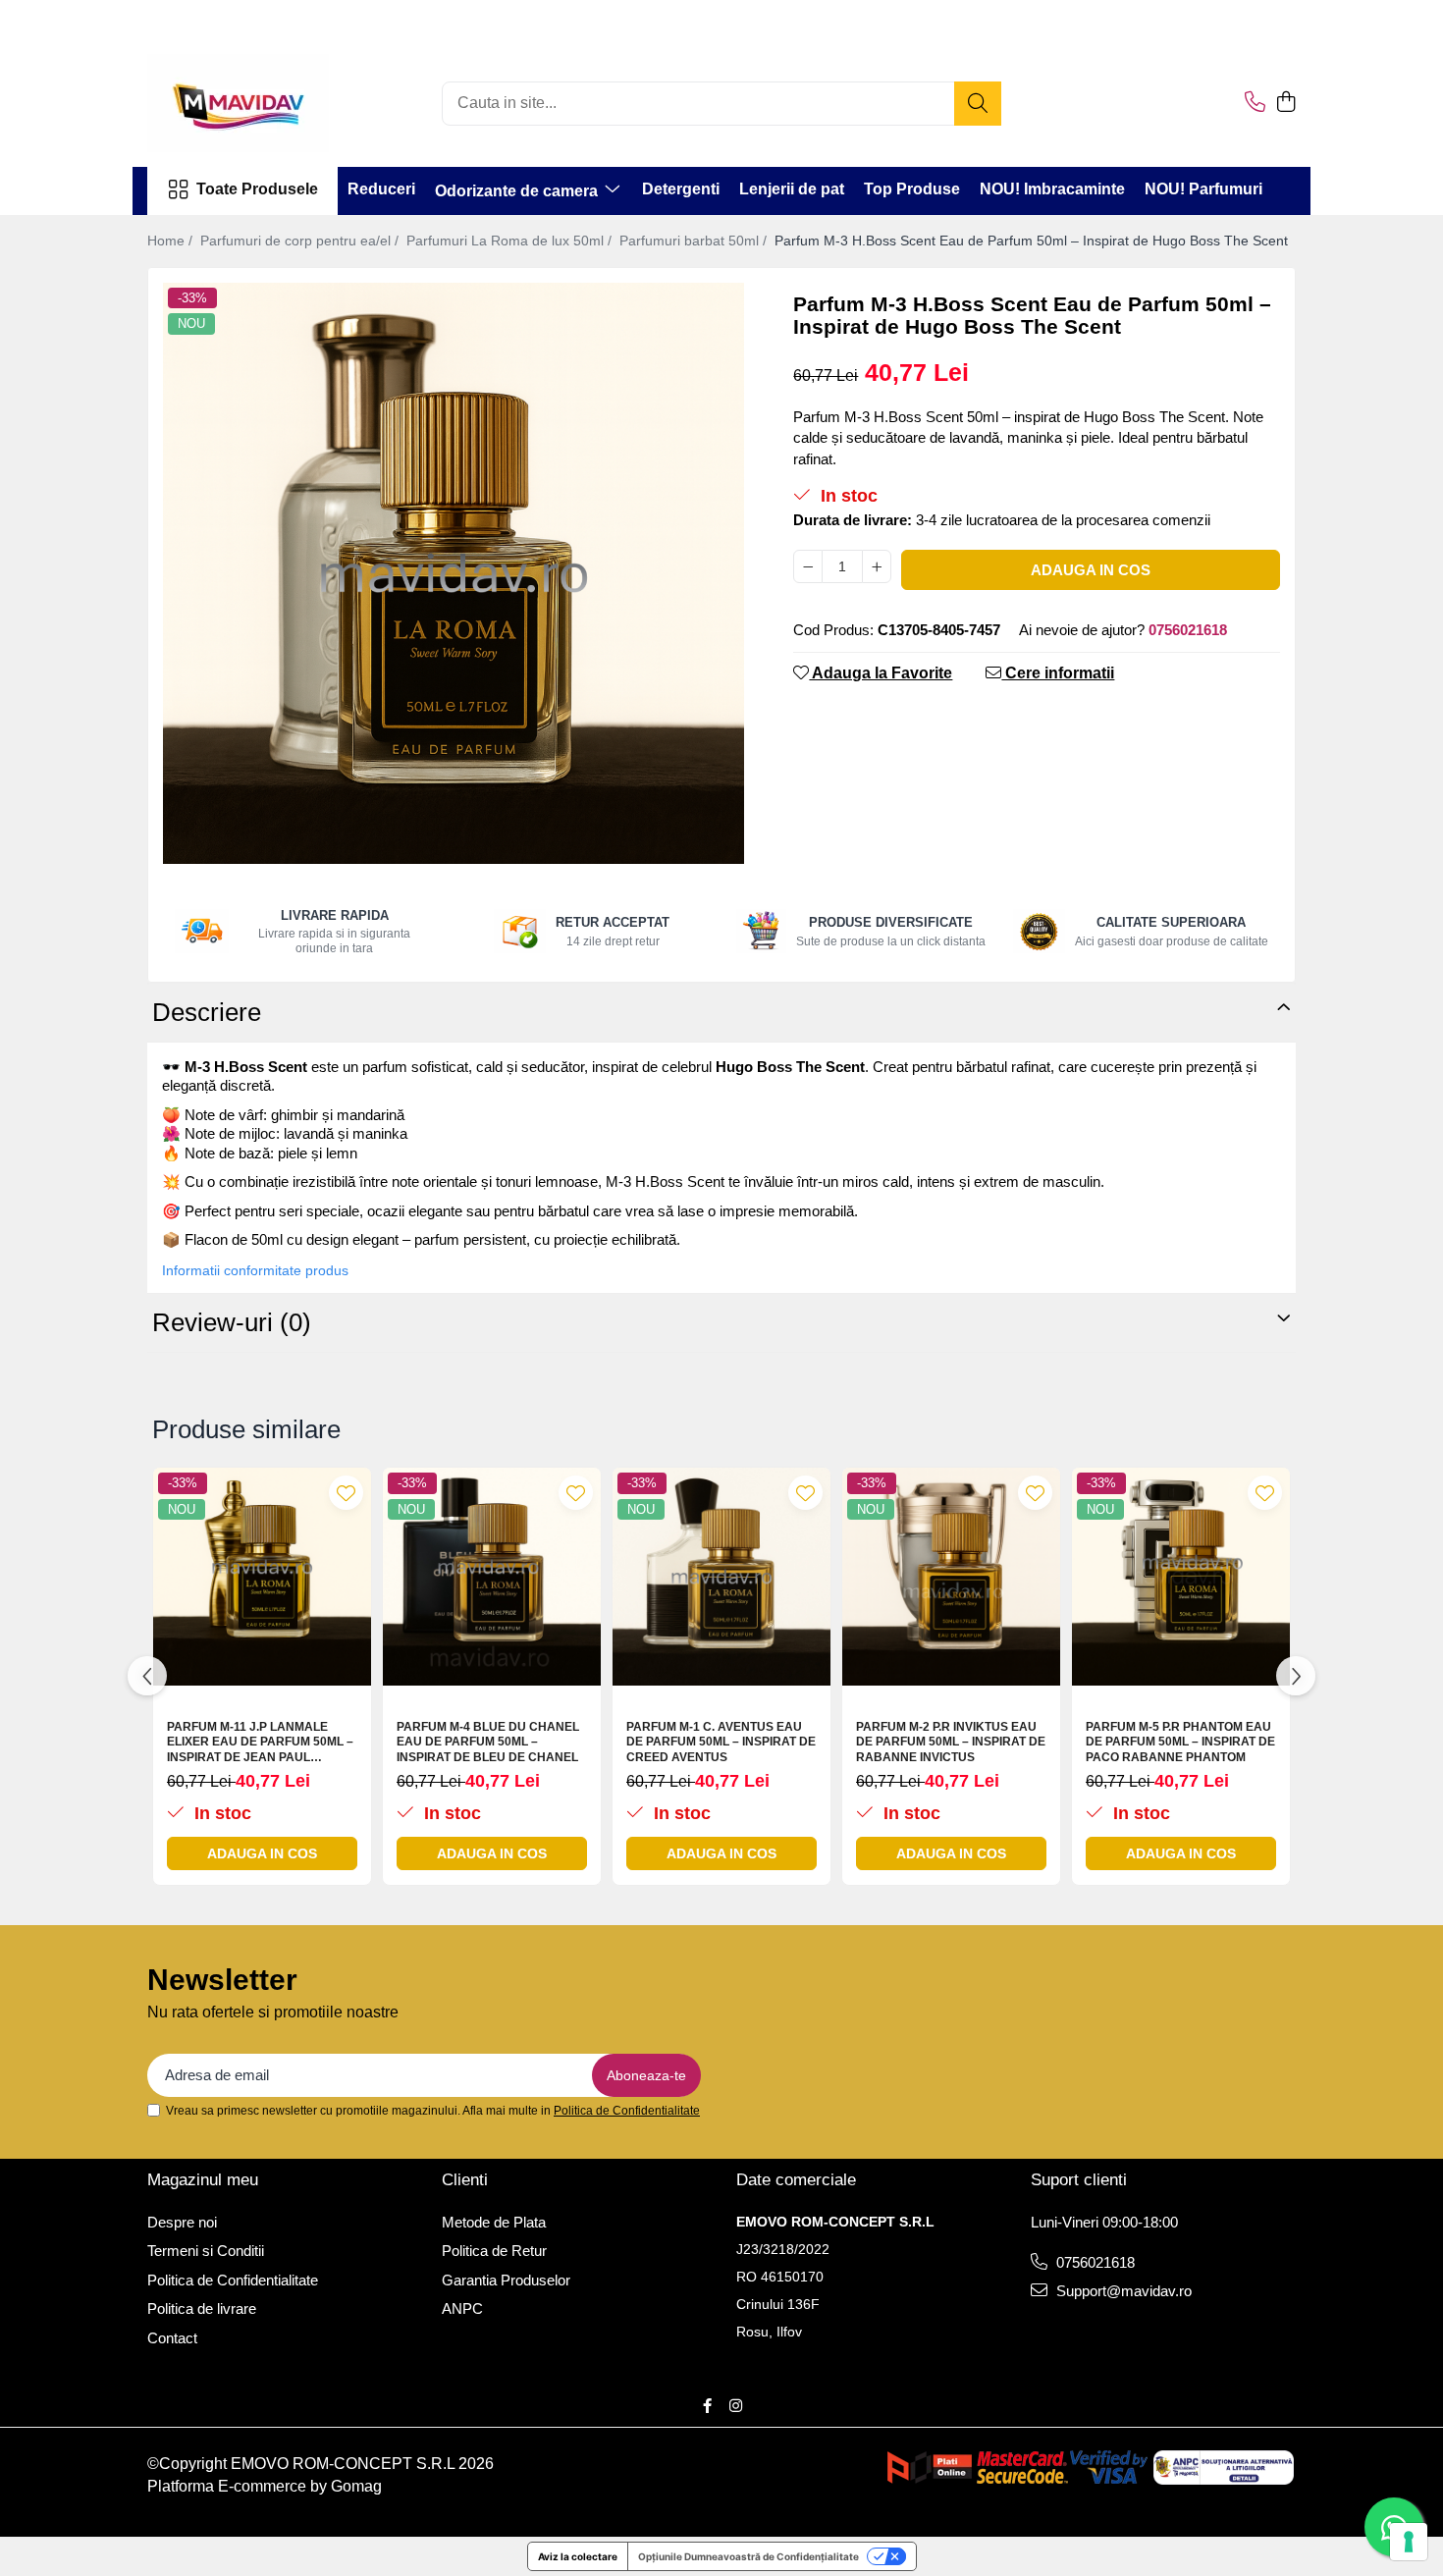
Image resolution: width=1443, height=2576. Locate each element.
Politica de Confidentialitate (627, 2111)
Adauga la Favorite (881, 673)
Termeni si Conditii (206, 2251)
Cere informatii (1058, 673)
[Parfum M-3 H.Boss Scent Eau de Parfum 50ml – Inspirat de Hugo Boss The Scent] (454, 573)
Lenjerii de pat (792, 189)
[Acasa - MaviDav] (245, 103)
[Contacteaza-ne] (1255, 103)
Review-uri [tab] (232, 1322)
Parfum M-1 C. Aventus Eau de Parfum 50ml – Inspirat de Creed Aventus (721, 1742)
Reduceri (381, 189)
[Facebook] (707, 2406)
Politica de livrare (202, 2308)
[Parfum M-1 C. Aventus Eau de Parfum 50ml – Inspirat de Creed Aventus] (721, 1577)
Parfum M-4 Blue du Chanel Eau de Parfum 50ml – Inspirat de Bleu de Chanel (488, 1742)
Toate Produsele (257, 189)
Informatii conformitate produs (255, 1270)
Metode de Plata (494, 2222)
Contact (172, 2338)
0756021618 (1094, 2262)
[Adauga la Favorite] (346, 1493)
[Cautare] (978, 104)
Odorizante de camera (518, 191)
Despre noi (182, 2222)
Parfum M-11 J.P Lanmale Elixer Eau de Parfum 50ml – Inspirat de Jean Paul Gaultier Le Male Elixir (260, 1743)
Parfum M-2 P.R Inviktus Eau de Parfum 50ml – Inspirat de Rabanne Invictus (951, 1742)
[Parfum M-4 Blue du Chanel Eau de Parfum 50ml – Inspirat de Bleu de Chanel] (492, 1577)
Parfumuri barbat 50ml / (695, 241)
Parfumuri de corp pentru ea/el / (301, 241)
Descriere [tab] (207, 1012)
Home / (172, 241)
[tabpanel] (454, 573)
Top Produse (912, 189)
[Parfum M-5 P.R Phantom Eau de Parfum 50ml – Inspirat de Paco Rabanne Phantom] (1181, 1577)
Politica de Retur (494, 2251)
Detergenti (681, 189)
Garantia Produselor (506, 2280)
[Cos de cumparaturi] (1285, 103)
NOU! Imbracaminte (1052, 189)
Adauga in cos (1091, 570)
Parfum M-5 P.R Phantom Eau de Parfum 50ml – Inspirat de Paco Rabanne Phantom (1180, 1742)
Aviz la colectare (578, 2556)
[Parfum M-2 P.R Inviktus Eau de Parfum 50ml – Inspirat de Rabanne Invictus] (951, 1577)
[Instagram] (736, 2406)
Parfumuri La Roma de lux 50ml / (511, 241)
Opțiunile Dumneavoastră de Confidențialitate (748, 2556)
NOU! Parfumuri (1203, 189)
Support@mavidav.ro (1122, 2291)
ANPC (462, 2308)
